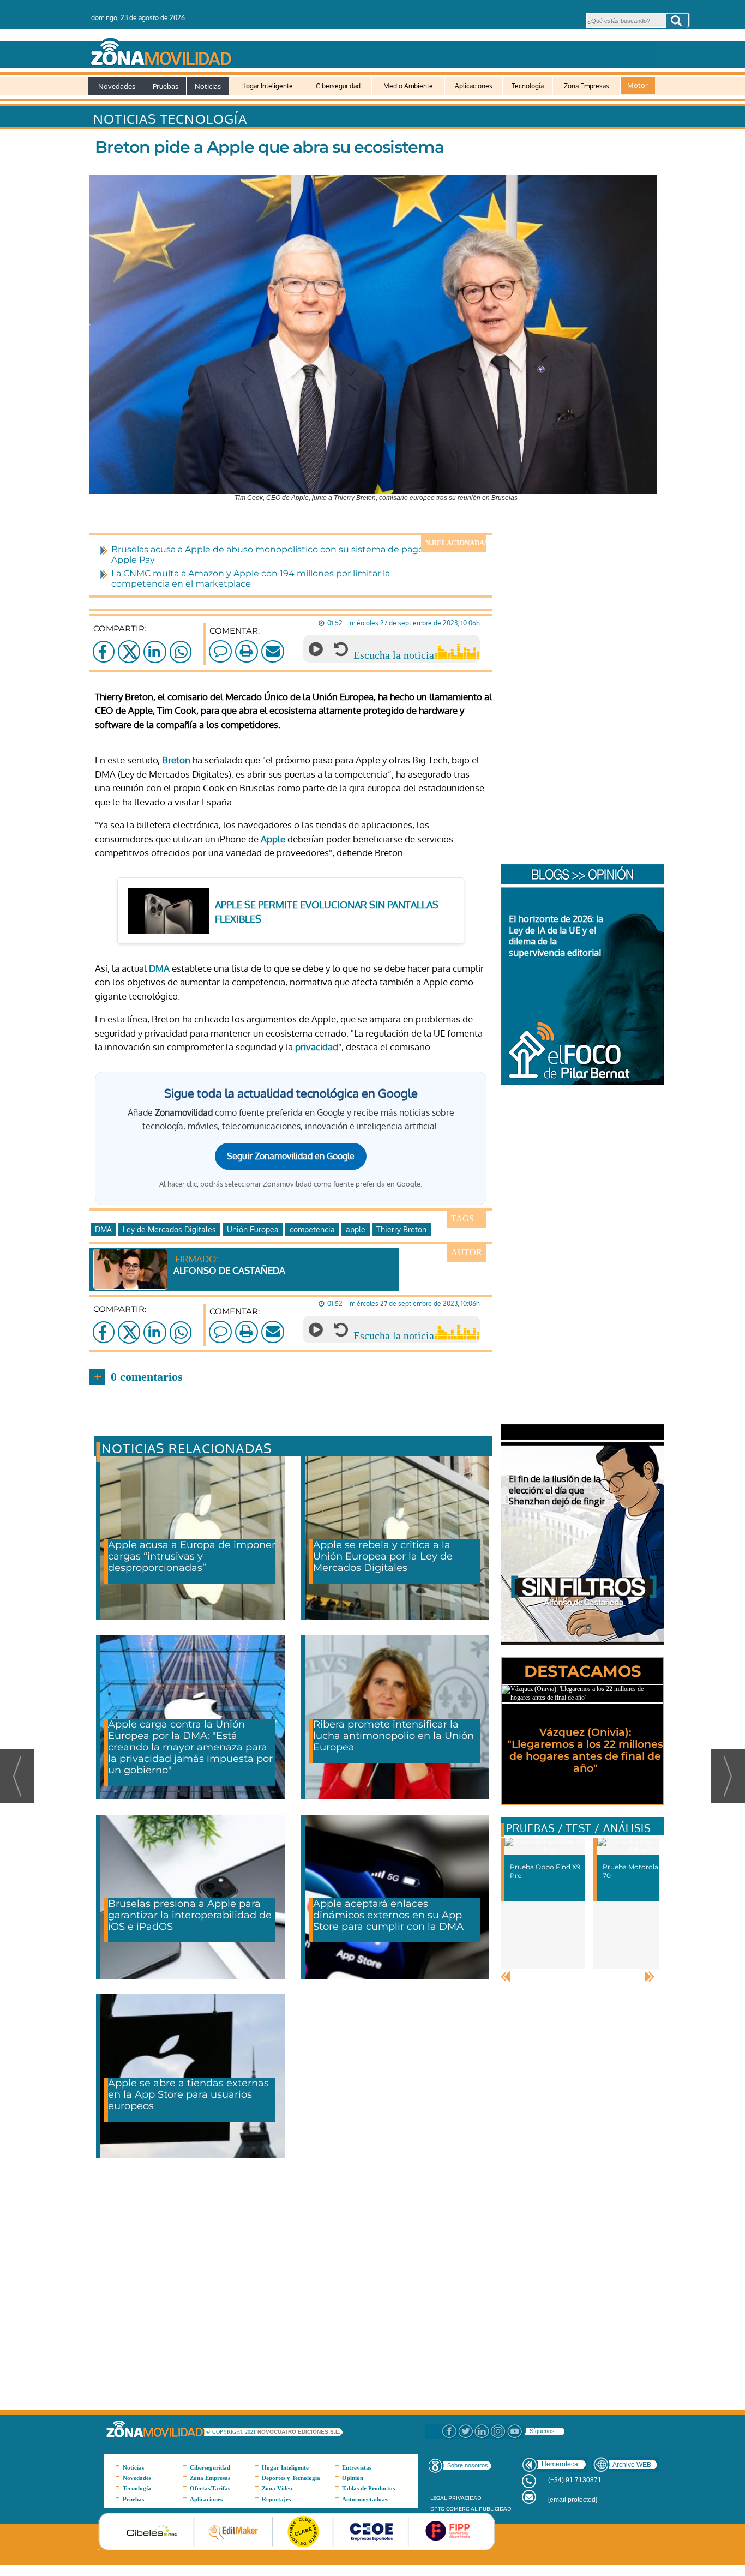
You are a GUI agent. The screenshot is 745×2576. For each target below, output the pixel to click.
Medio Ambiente (408, 86)
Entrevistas (357, 2467)
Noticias (208, 86)
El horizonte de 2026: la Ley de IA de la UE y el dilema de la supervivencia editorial (556, 936)
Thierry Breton (401, 1229)
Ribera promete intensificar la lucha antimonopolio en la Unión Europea (393, 1736)
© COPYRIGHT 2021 (232, 2432)
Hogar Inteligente (267, 86)
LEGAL (438, 2498)
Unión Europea (253, 1229)
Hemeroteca (560, 2464)
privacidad (317, 1047)
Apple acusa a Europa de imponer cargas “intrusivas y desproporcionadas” (192, 1556)
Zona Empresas (587, 86)
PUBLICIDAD (495, 2509)
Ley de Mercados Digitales (169, 1229)
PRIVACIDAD (465, 2498)
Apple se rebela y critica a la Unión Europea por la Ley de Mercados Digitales (383, 1556)
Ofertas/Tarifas (210, 2488)
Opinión (353, 2478)
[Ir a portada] (371, 50)
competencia (312, 1229)
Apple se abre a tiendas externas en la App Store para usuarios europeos (188, 2094)
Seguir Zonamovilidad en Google (291, 1156)
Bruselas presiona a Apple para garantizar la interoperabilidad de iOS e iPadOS (190, 1915)
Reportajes (276, 2499)
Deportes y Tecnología (291, 2478)
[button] (677, 21)
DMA (159, 968)
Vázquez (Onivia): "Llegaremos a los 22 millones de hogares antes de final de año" (585, 1750)
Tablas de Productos (368, 2488)
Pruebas (166, 86)
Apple (273, 839)
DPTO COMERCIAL (454, 2509)
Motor (638, 85)
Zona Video (277, 2488)
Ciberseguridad (338, 86)
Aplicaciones (474, 86)
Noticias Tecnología (170, 119)
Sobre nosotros (468, 2465)
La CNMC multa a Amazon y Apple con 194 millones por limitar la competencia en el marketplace (251, 579)
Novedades (117, 86)
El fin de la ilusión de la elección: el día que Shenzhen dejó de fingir (557, 1490)
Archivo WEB (632, 2465)
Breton (176, 760)
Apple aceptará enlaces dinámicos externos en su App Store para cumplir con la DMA (388, 1915)
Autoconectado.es (365, 2499)
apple (356, 1229)
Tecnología (528, 86)
